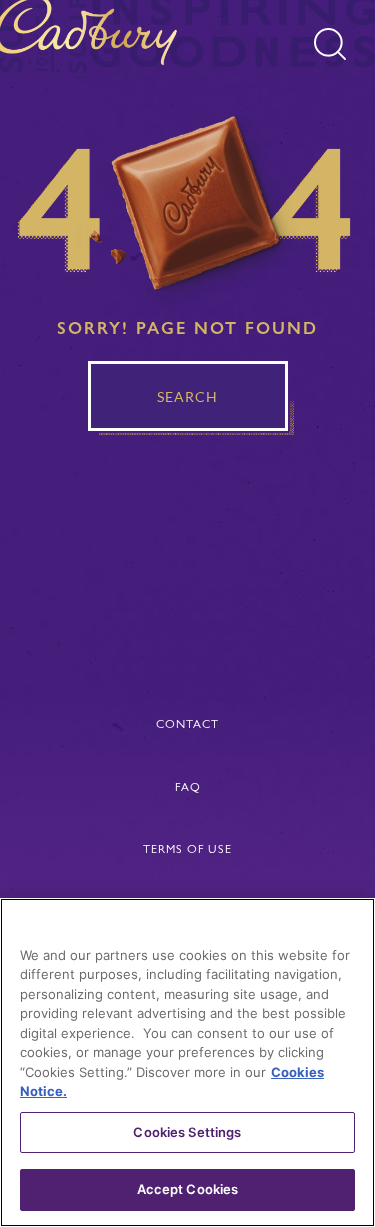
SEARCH (187, 396)
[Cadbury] (94, 36)
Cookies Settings (187, 1132)
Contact (187, 724)
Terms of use (187, 849)
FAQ (188, 787)
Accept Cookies (188, 1189)
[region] (187, 1062)
